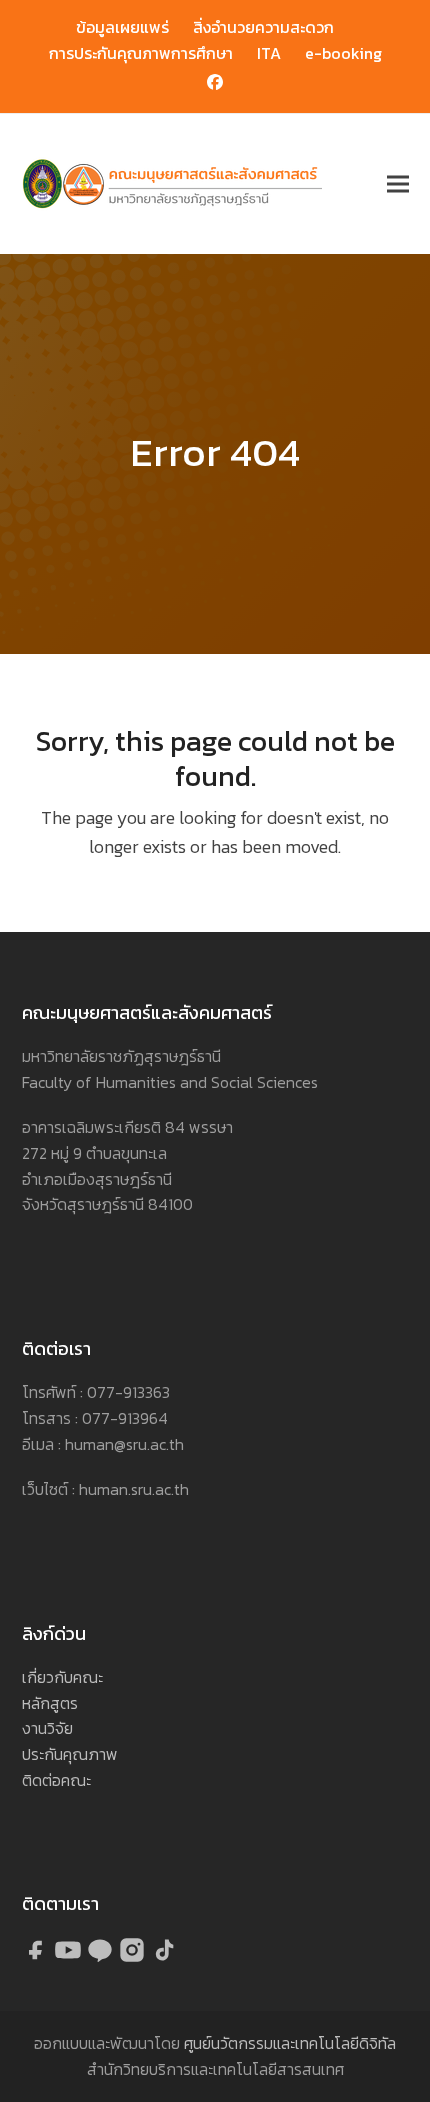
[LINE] (102, 1958)
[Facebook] (38, 1958)
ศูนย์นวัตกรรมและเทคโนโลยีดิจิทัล (290, 2043)
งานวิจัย (47, 1728)
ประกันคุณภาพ (70, 1754)
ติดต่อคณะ (56, 1780)
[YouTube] (70, 1958)
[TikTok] (164, 1958)
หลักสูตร (50, 1703)
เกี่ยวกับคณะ (62, 1677)
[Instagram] (134, 1958)
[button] (398, 184)
